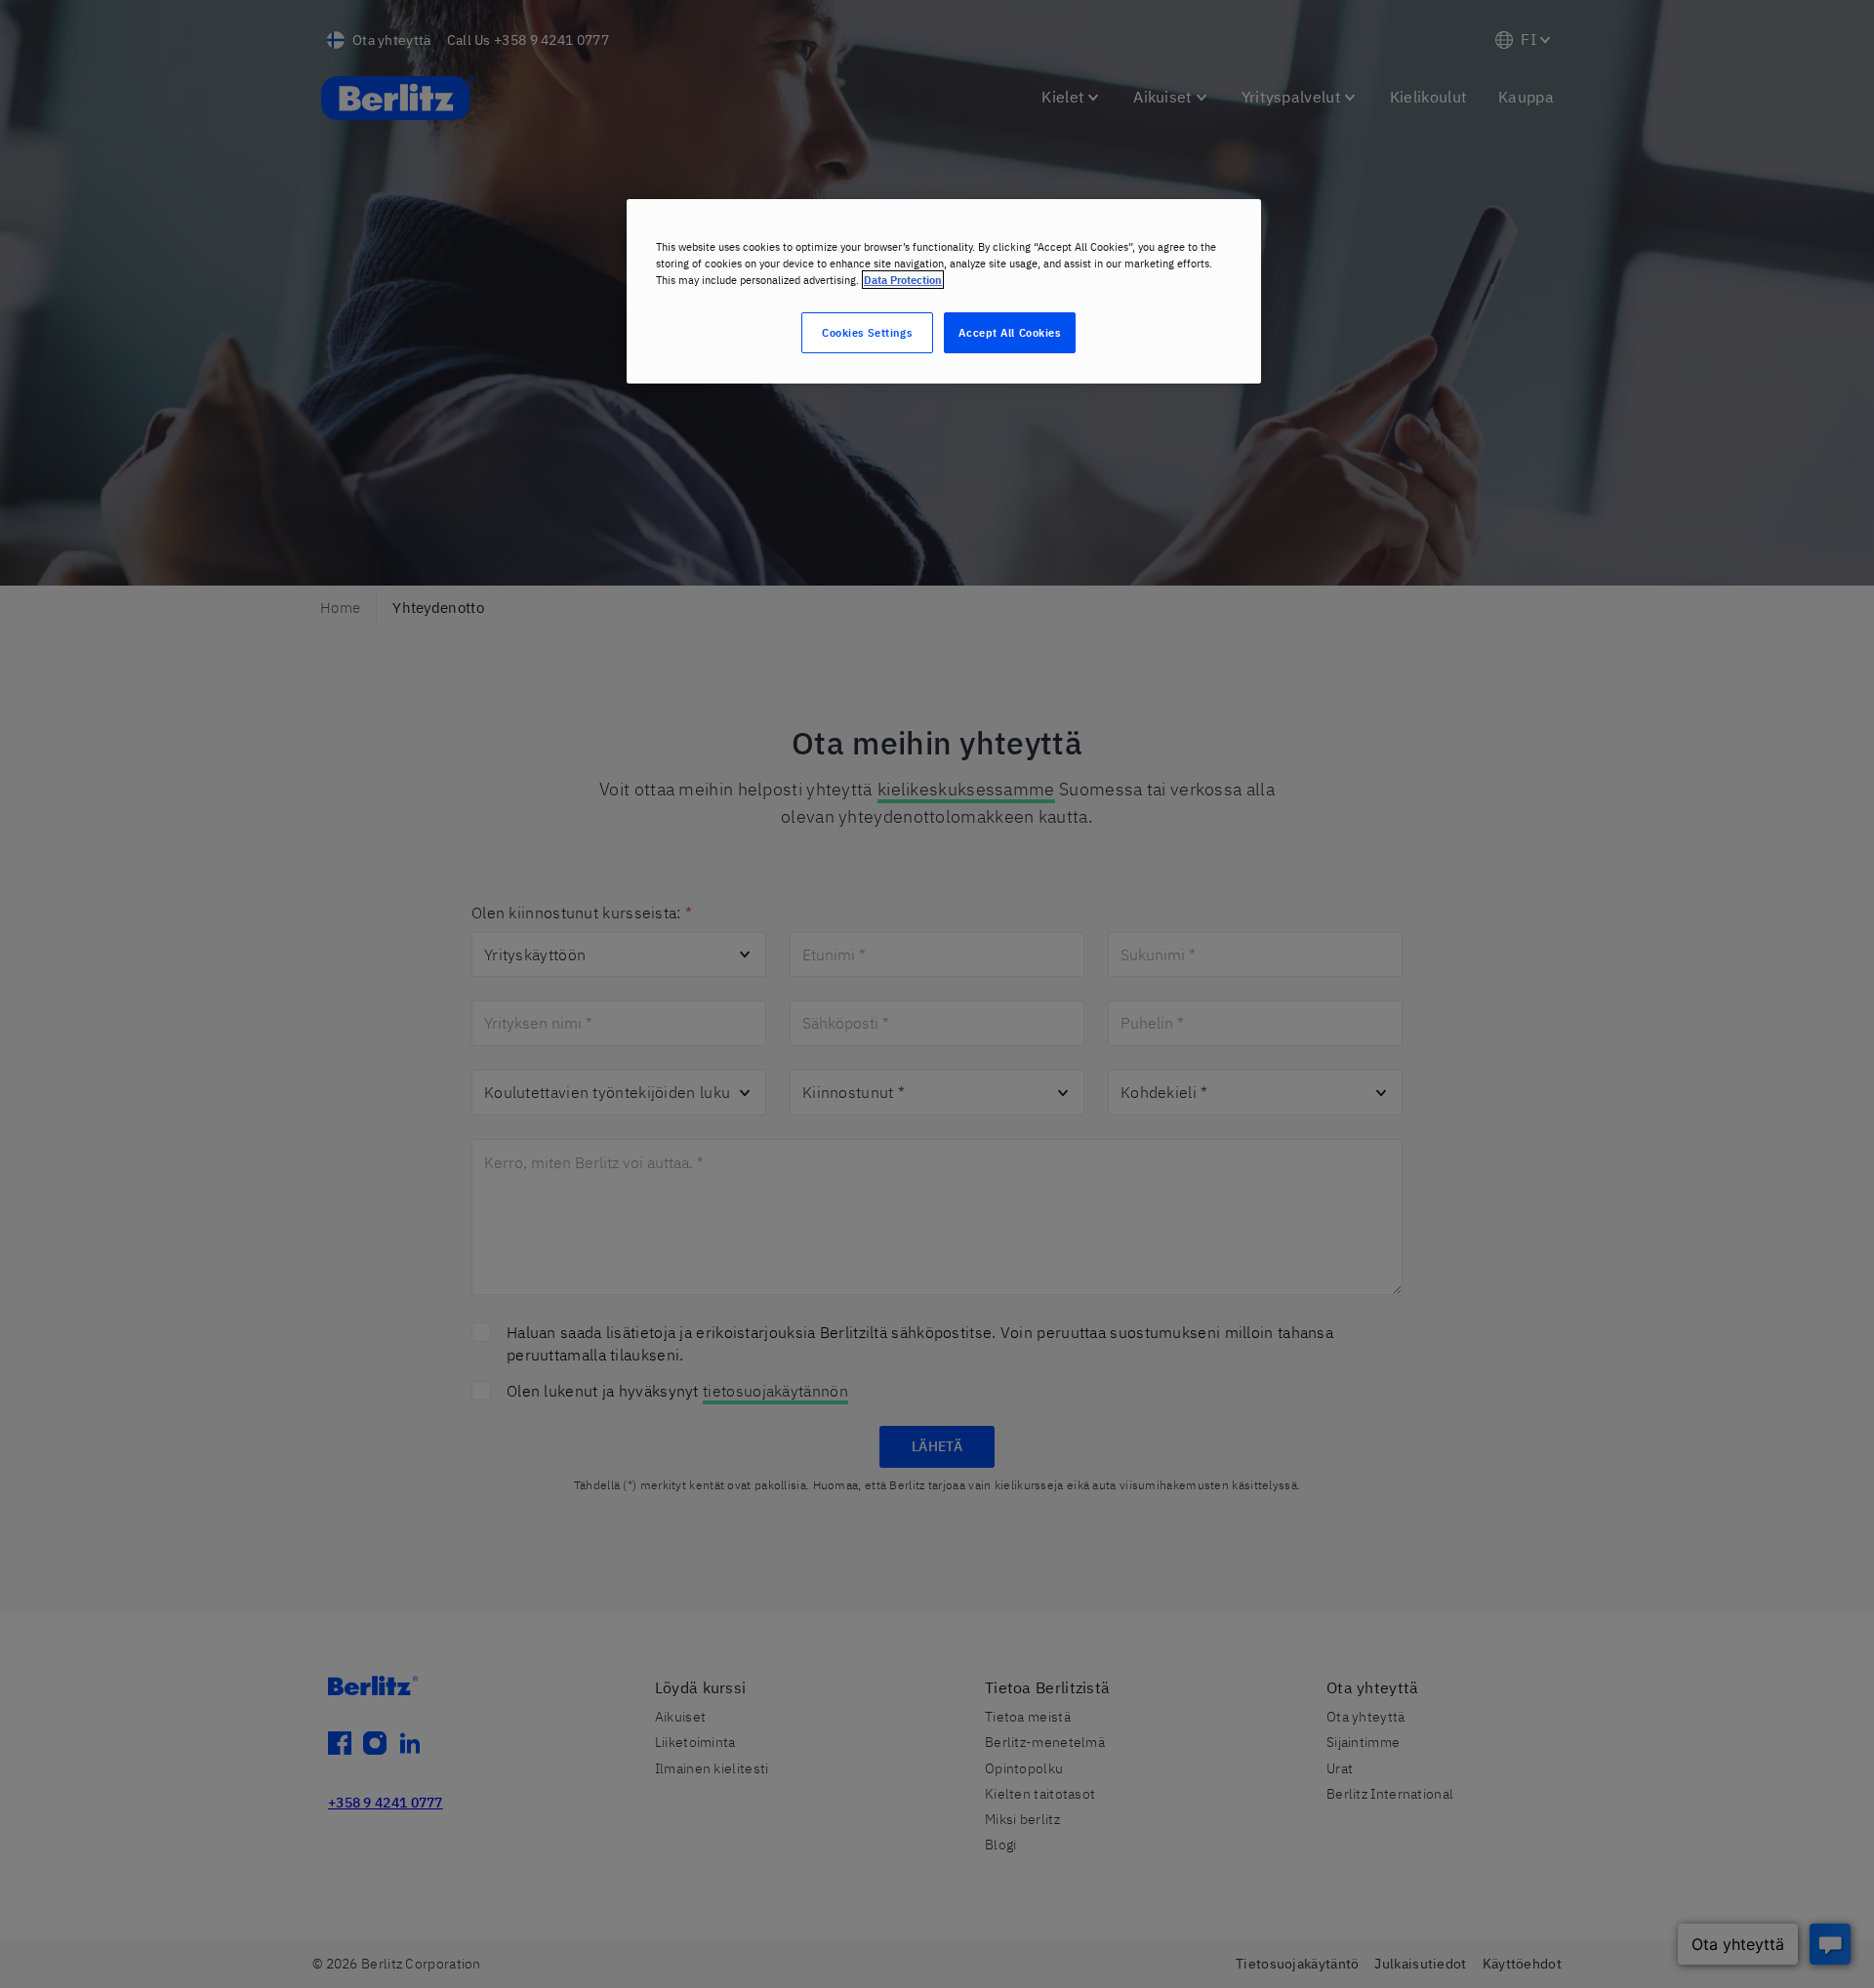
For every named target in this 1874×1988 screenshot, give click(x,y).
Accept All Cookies (1009, 332)
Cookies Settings (867, 332)
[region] (944, 291)
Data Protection (903, 280)
